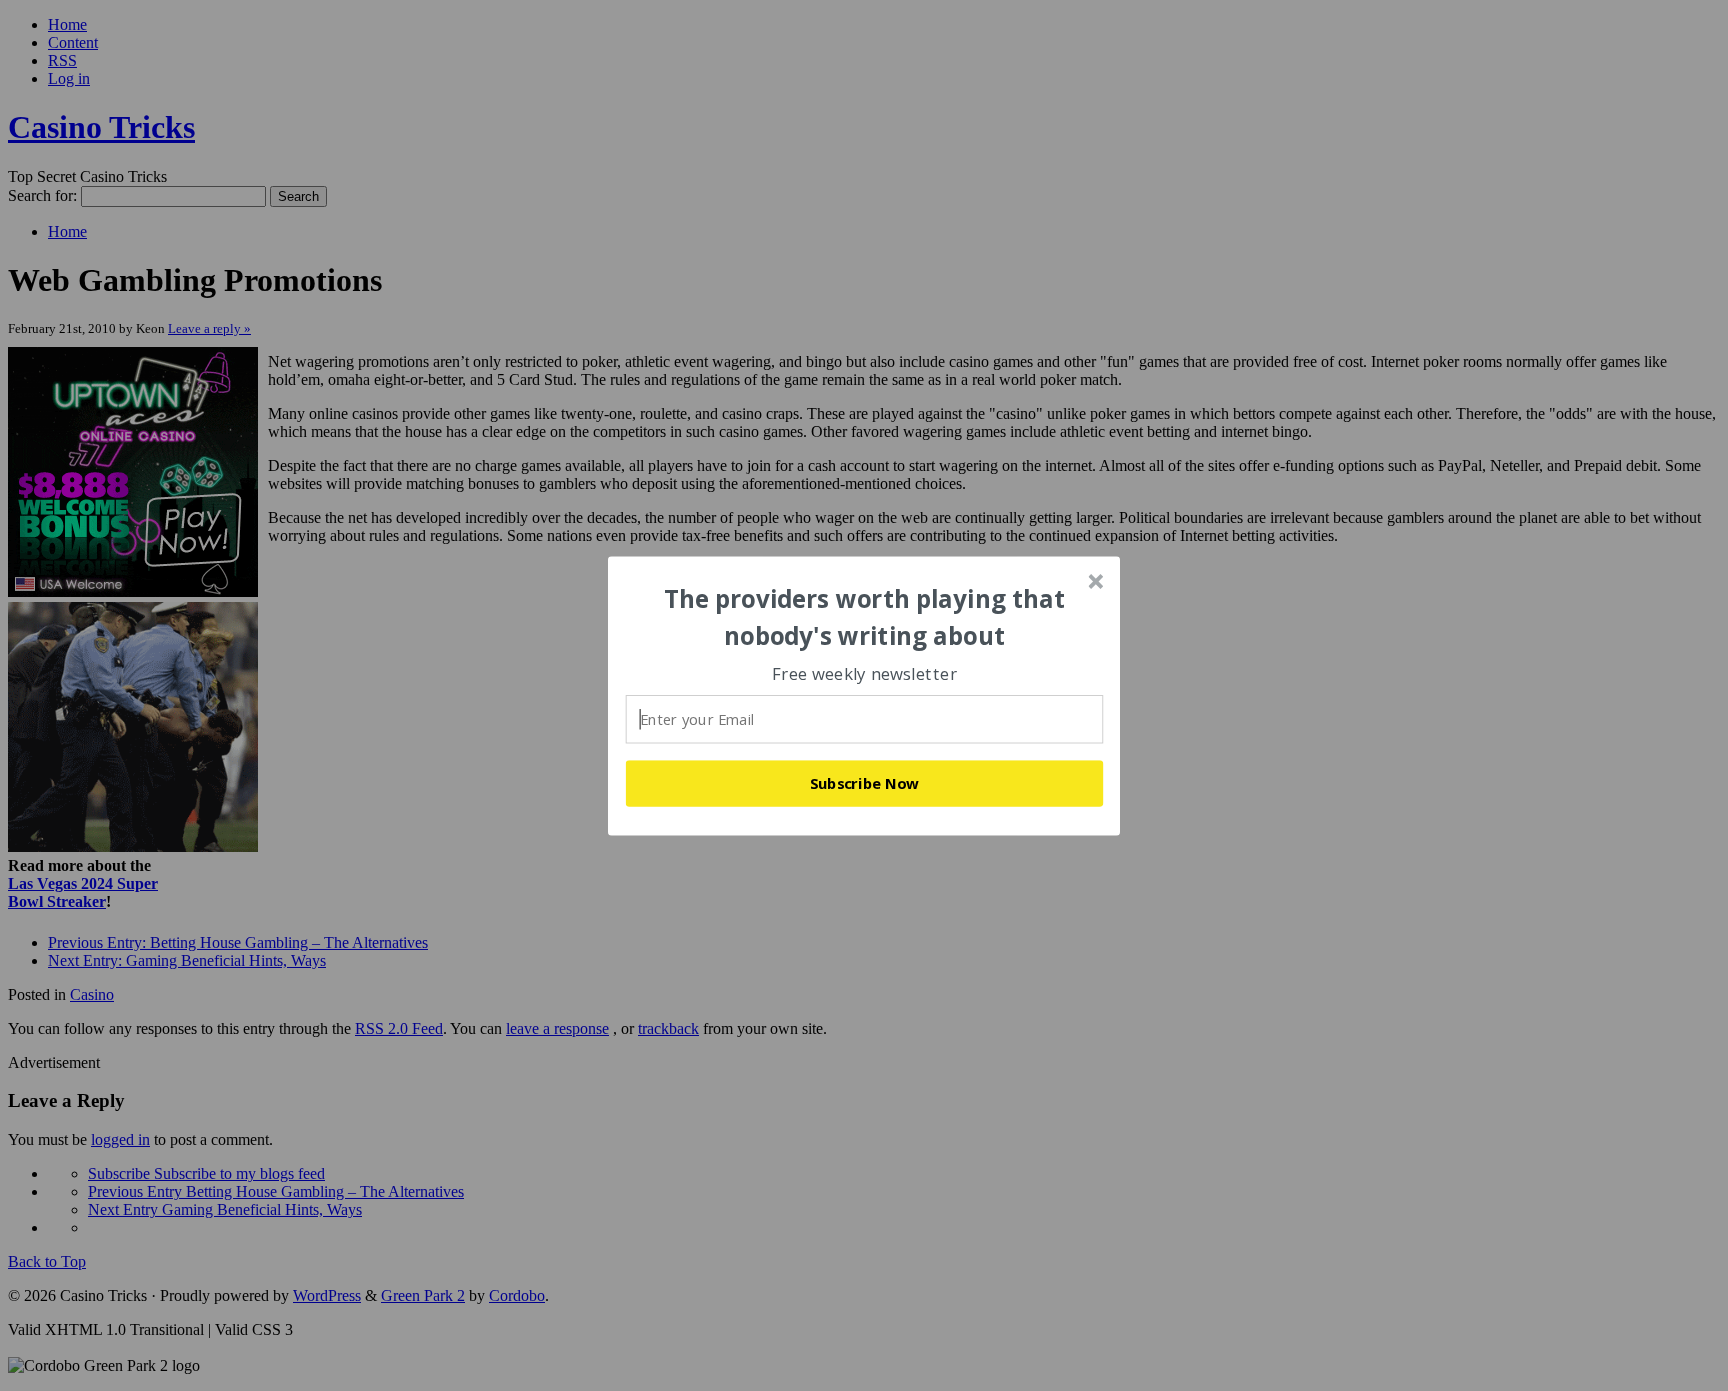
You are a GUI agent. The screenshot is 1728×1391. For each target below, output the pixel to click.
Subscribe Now (865, 783)
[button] (865, 617)
